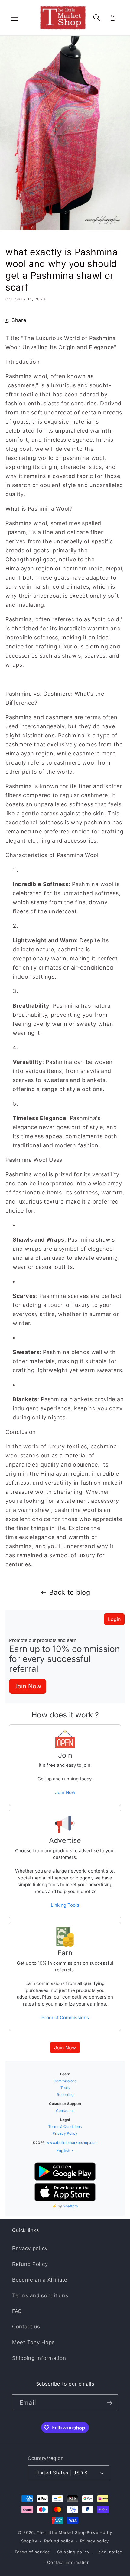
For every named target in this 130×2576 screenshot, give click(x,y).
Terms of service (32, 2552)
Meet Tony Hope (34, 2342)
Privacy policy (30, 2248)
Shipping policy (73, 2552)
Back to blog (70, 1592)
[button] (15, 18)
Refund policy (59, 2541)
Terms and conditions (40, 2295)
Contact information (68, 2562)
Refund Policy (30, 2264)
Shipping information (39, 2358)
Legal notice (109, 2552)
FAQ (17, 2311)
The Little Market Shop (61, 2532)
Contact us (26, 2327)
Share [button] (19, 320)
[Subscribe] (110, 2403)
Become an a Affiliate (40, 2280)
